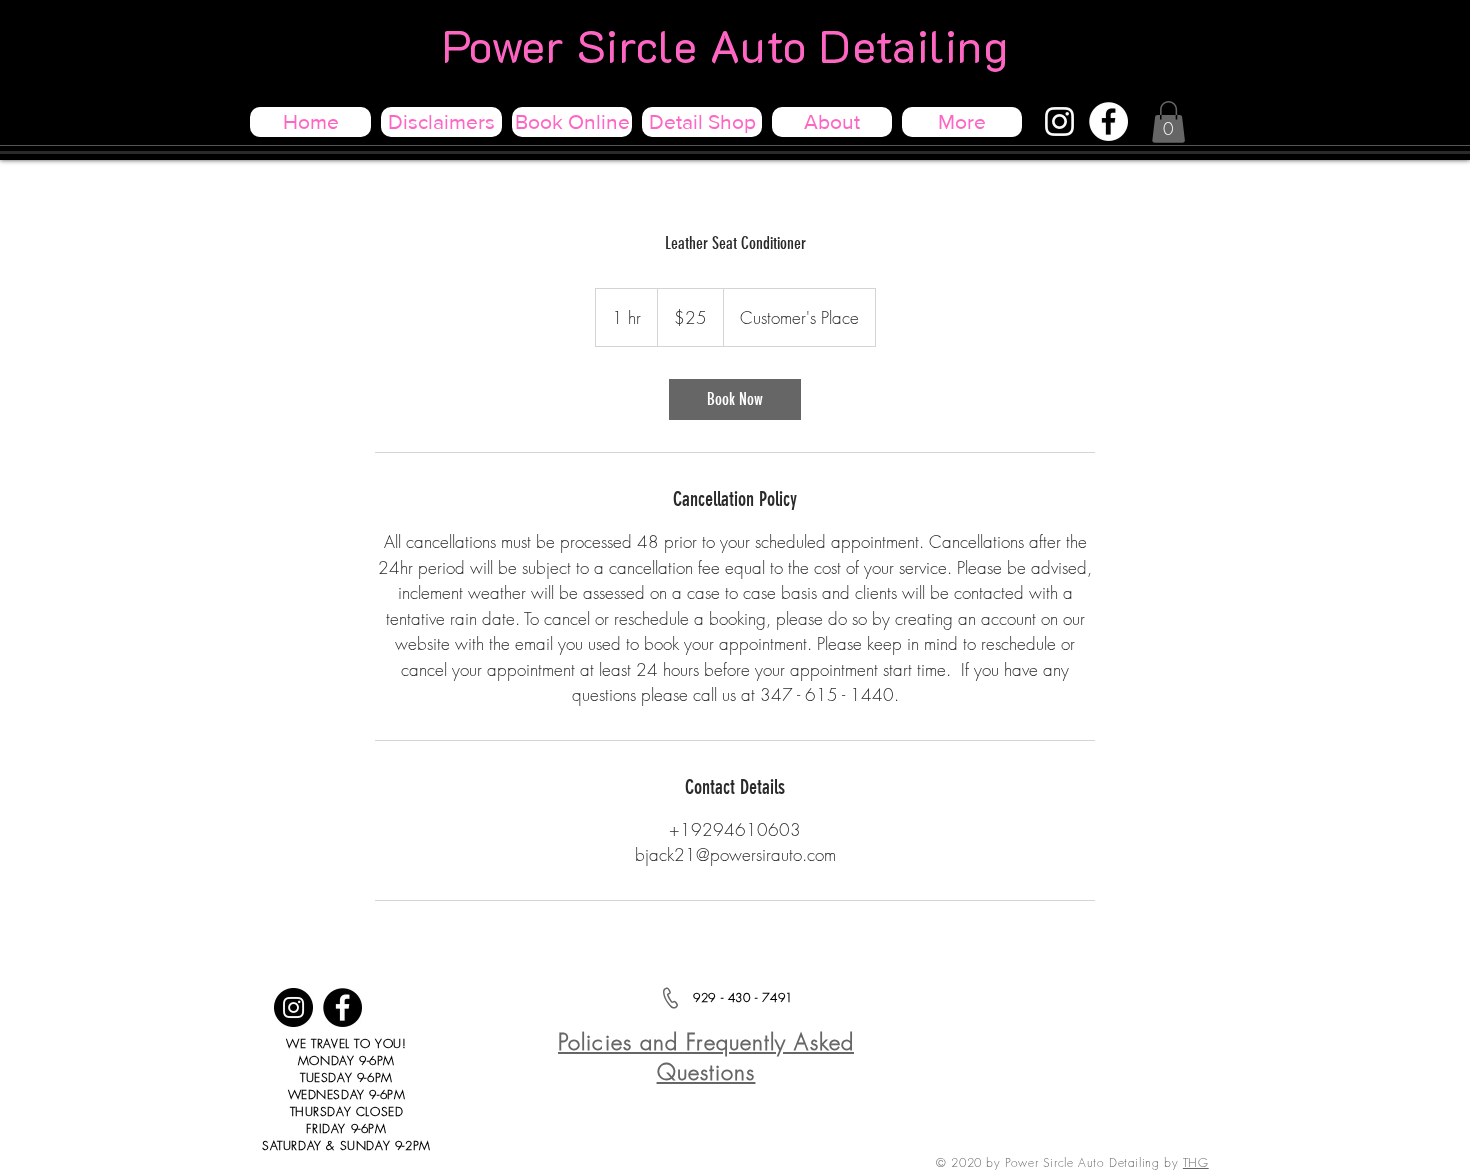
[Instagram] (1059, 121)
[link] (735, 399)
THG (1196, 1162)
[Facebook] (1108, 121)
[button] (1168, 122)
